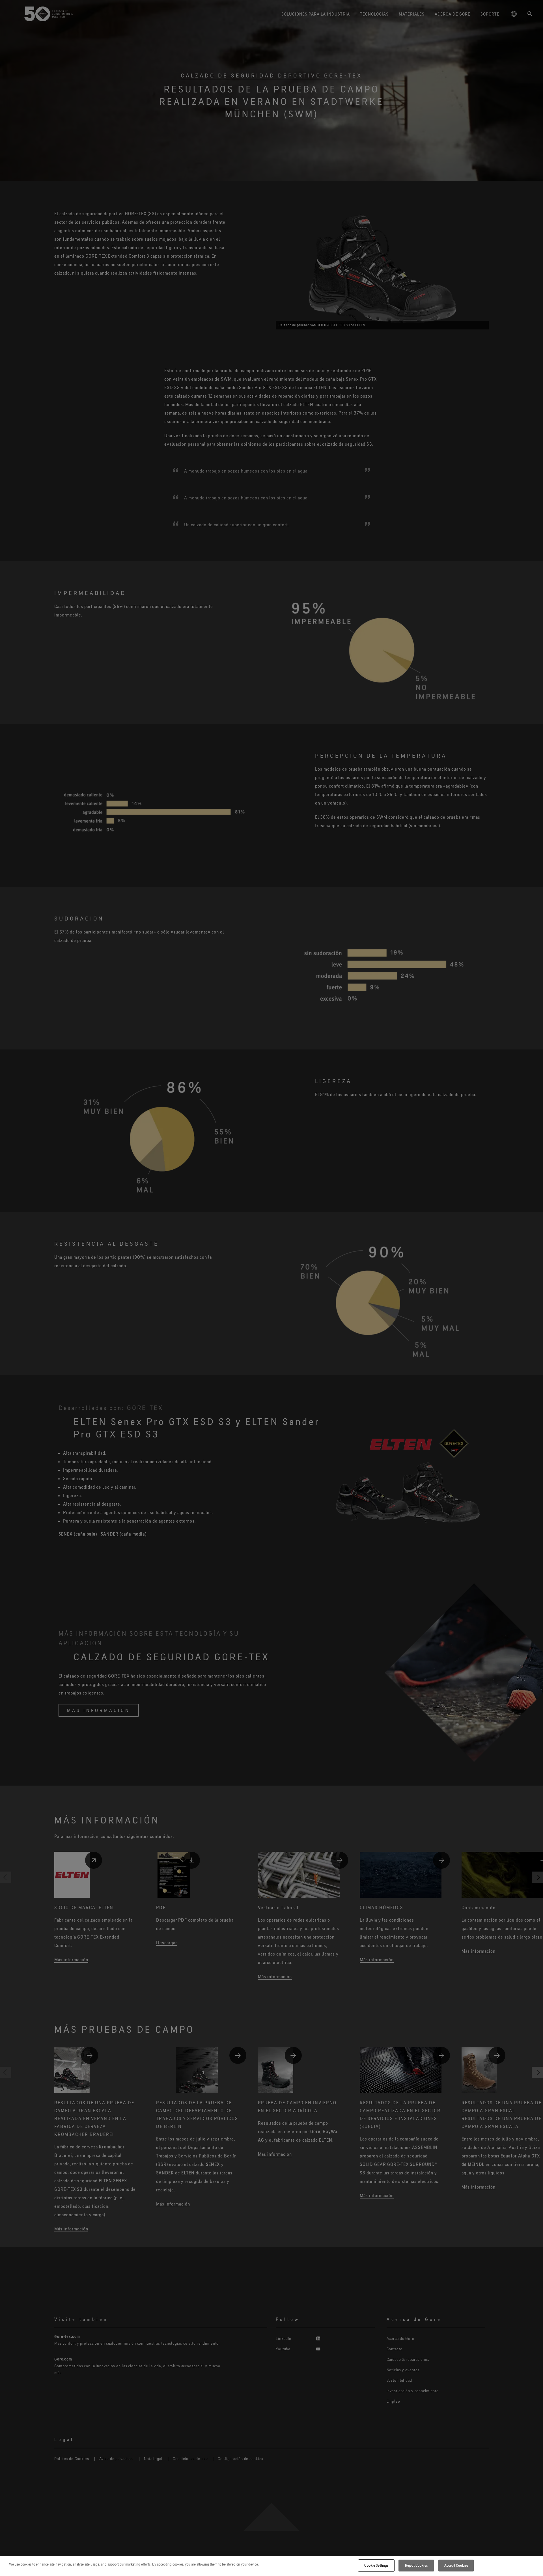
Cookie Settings (376, 2565)
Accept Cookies (456, 2565)
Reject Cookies (416, 2565)
